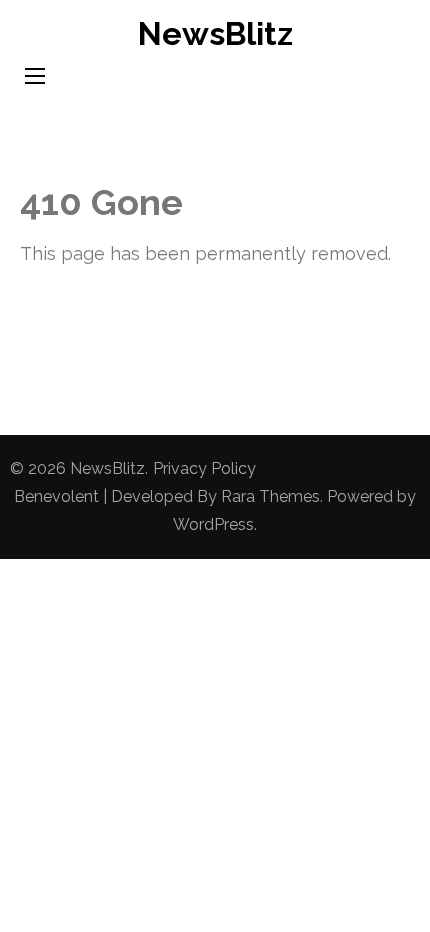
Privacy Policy (204, 468)
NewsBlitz (215, 33)
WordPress (213, 524)
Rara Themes (270, 496)
